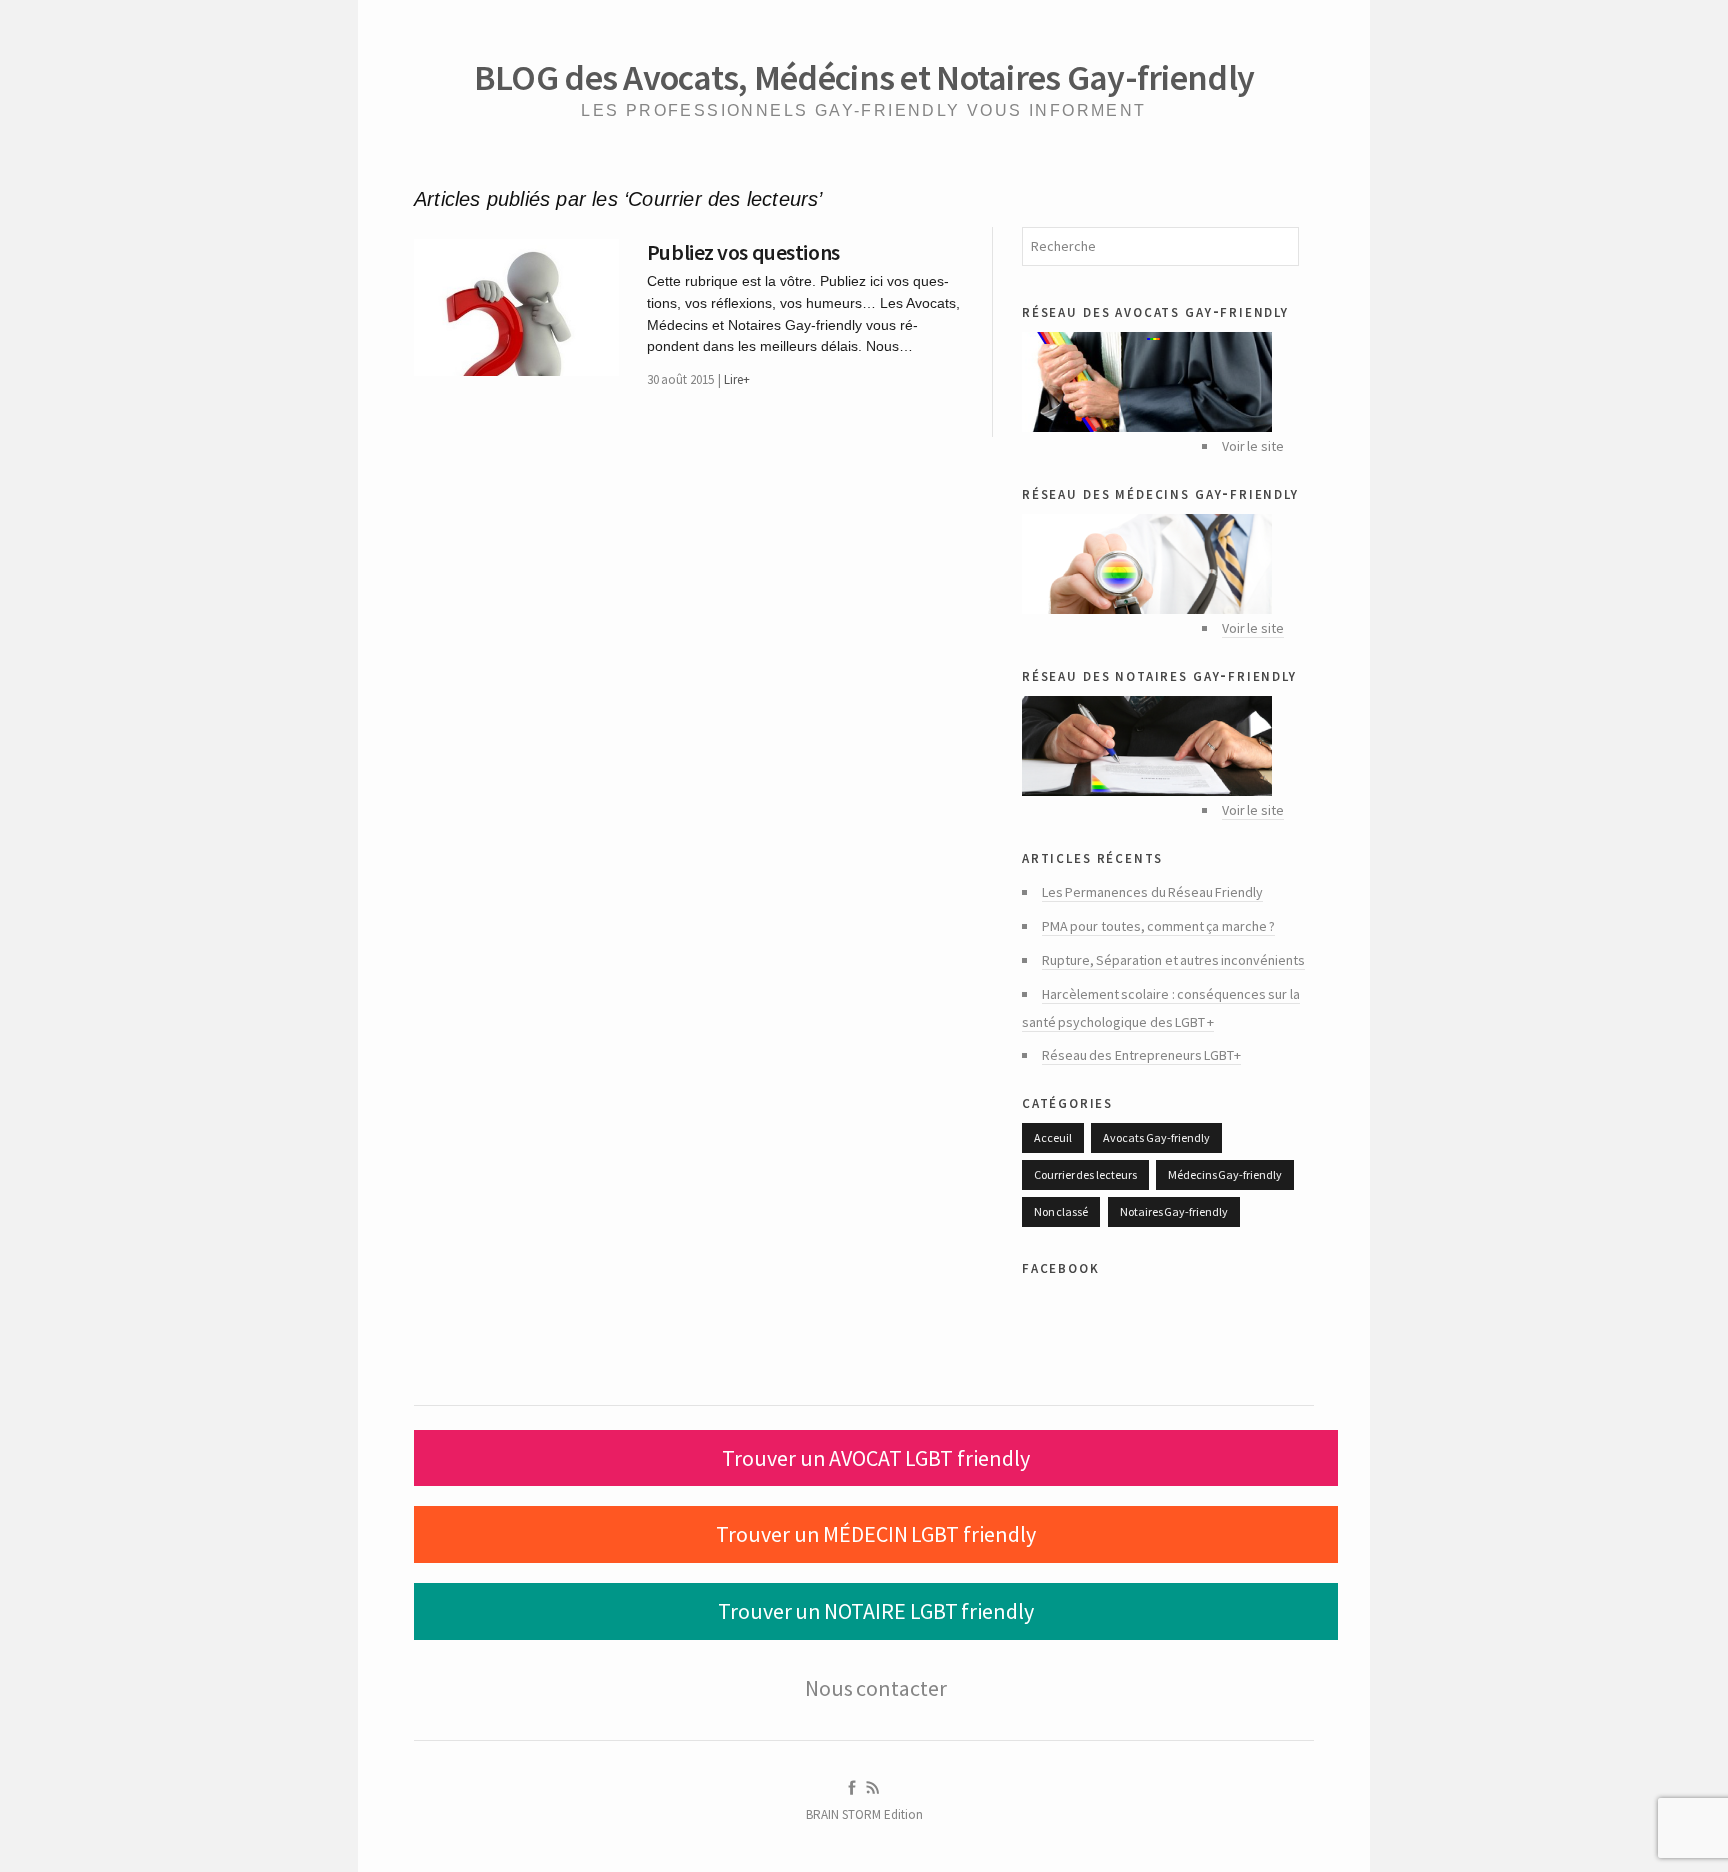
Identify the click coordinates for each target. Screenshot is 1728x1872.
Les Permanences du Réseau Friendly (1152, 892)
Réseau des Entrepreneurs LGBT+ (1141, 1055)
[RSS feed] (873, 1788)
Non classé (1061, 1211)
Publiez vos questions (743, 252)
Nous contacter (876, 1688)
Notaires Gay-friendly (1174, 1211)
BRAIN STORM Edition (864, 1814)
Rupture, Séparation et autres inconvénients (1173, 960)
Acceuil (1053, 1137)
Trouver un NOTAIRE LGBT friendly (876, 1611)
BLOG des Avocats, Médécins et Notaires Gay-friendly (864, 77)
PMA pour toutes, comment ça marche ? (1158, 926)
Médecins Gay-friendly (1225, 1174)
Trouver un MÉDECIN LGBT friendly (875, 1534)
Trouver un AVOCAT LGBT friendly (875, 1458)
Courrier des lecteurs (1085, 1174)
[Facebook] (852, 1788)
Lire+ (737, 379)
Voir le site (1253, 628)
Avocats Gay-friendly (1156, 1137)
